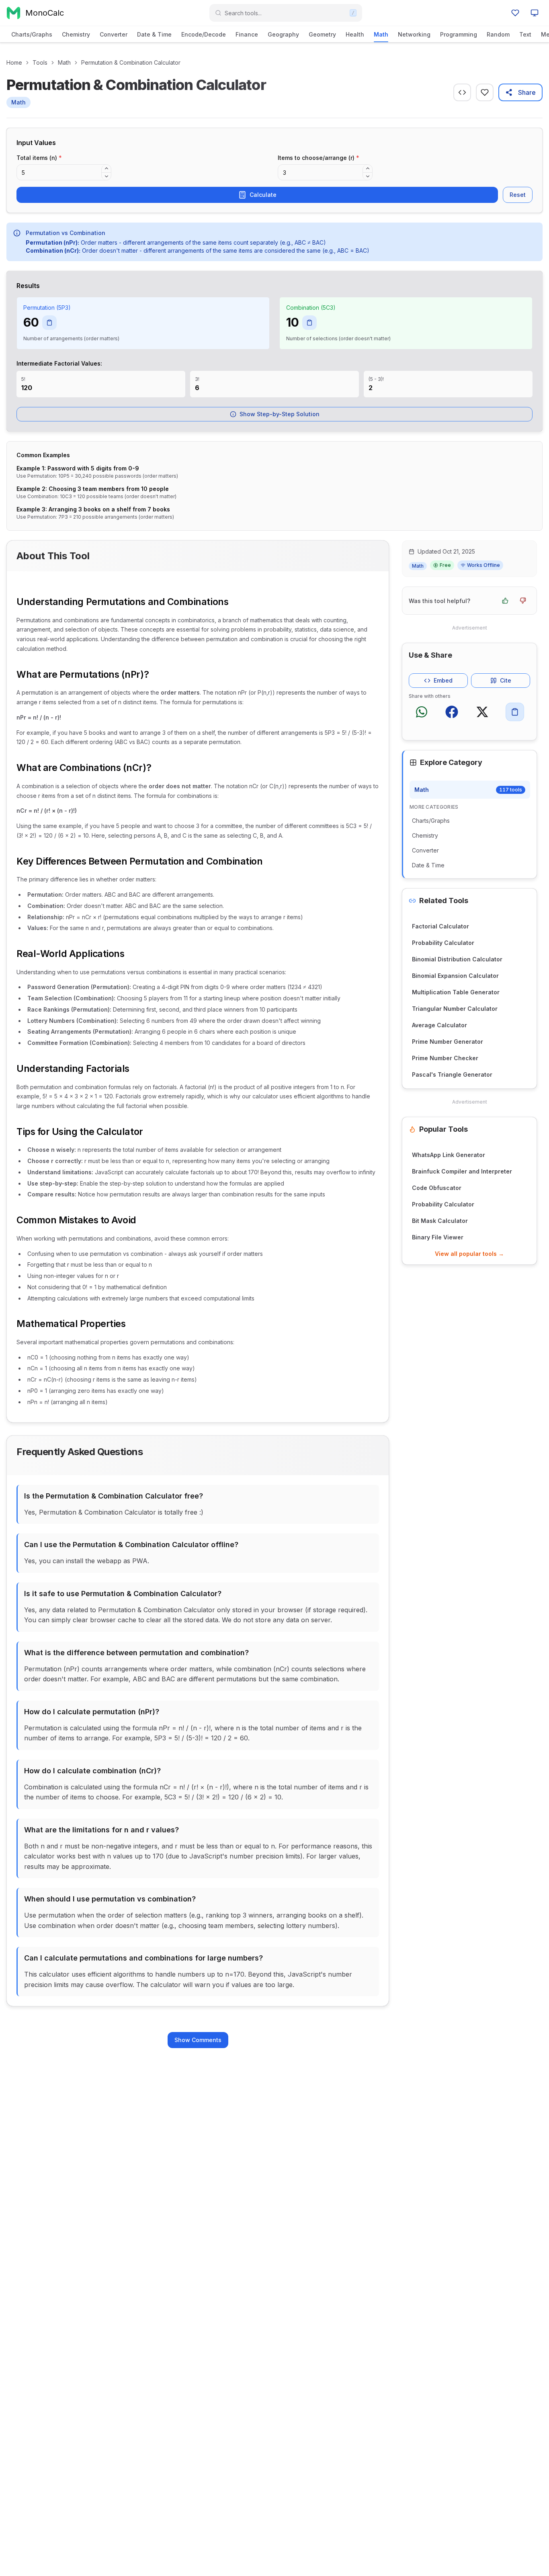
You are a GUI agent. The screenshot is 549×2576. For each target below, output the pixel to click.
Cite (506, 680)
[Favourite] (485, 92)
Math (64, 62)
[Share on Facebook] (452, 712)
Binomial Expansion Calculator (455, 976)
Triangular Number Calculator (455, 1009)
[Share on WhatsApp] (422, 712)
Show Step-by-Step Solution (280, 414)
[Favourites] (515, 13)
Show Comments (198, 2040)
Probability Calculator (443, 943)
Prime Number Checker (445, 1058)
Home (14, 62)
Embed (443, 680)
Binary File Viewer (438, 1237)
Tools (40, 62)
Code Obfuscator (437, 1188)
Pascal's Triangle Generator (452, 1074)
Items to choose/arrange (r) (319, 158)
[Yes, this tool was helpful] (505, 601)
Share (527, 92)
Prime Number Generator (448, 1042)
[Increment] (106, 169)
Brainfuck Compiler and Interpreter (462, 1171)
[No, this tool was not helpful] (523, 601)
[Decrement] (106, 176)
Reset (518, 195)
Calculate (263, 195)
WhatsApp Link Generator (449, 1155)
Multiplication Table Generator (456, 992)
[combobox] (286, 13)
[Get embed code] (462, 92)
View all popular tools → (469, 1254)
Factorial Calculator (440, 926)
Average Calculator (439, 1025)
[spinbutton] (64, 172)
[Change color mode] (535, 13)
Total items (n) (39, 158)
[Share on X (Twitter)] (482, 712)
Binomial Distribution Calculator (457, 959)
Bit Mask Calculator (440, 1221)
